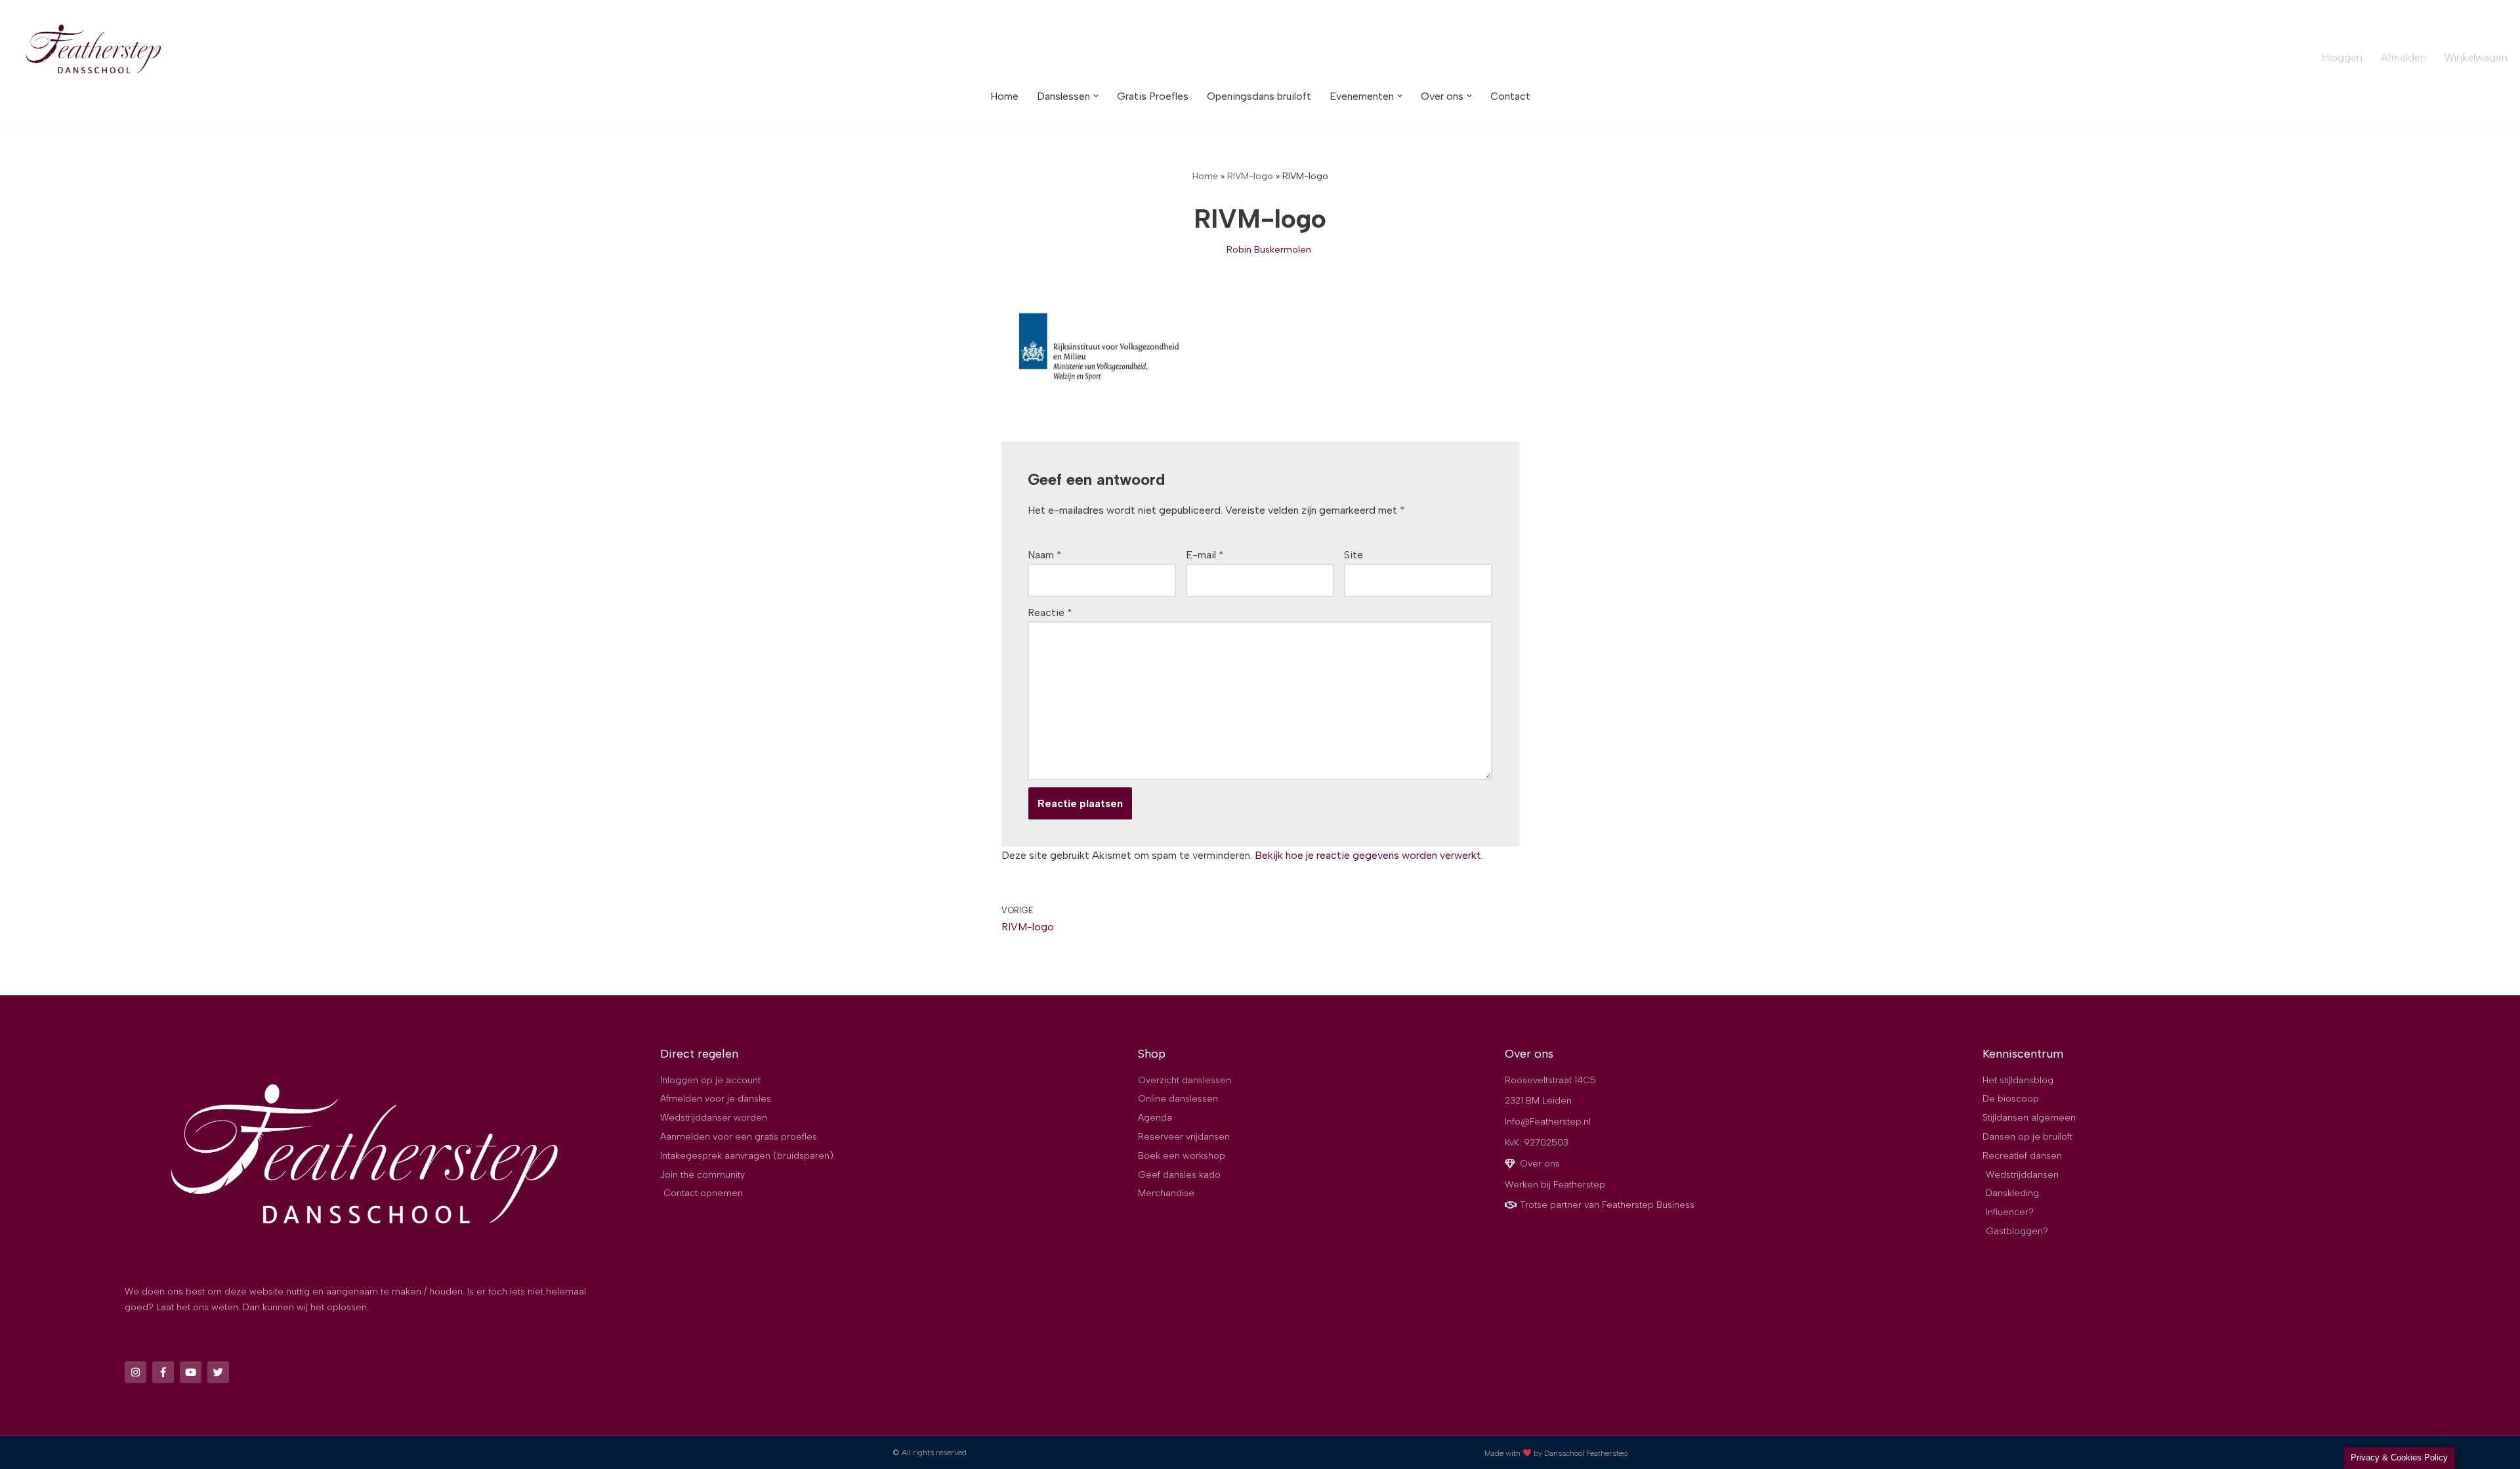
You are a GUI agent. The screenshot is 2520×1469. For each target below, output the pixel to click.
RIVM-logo (1250, 176)
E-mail (1205, 555)
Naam (1045, 555)
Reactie (1050, 612)
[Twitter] (218, 1372)
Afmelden (2404, 57)
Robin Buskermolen (1269, 249)
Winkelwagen (2476, 57)
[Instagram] (136, 1372)
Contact (1510, 96)
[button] (1096, 96)
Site (1354, 555)
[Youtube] (191, 1372)
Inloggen (2342, 57)
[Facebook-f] (163, 1372)
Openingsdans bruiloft (1259, 96)
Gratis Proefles (1153, 96)
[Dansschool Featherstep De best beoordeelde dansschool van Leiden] (95, 51)
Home (1004, 96)
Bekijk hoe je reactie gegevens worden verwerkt (1368, 855)
